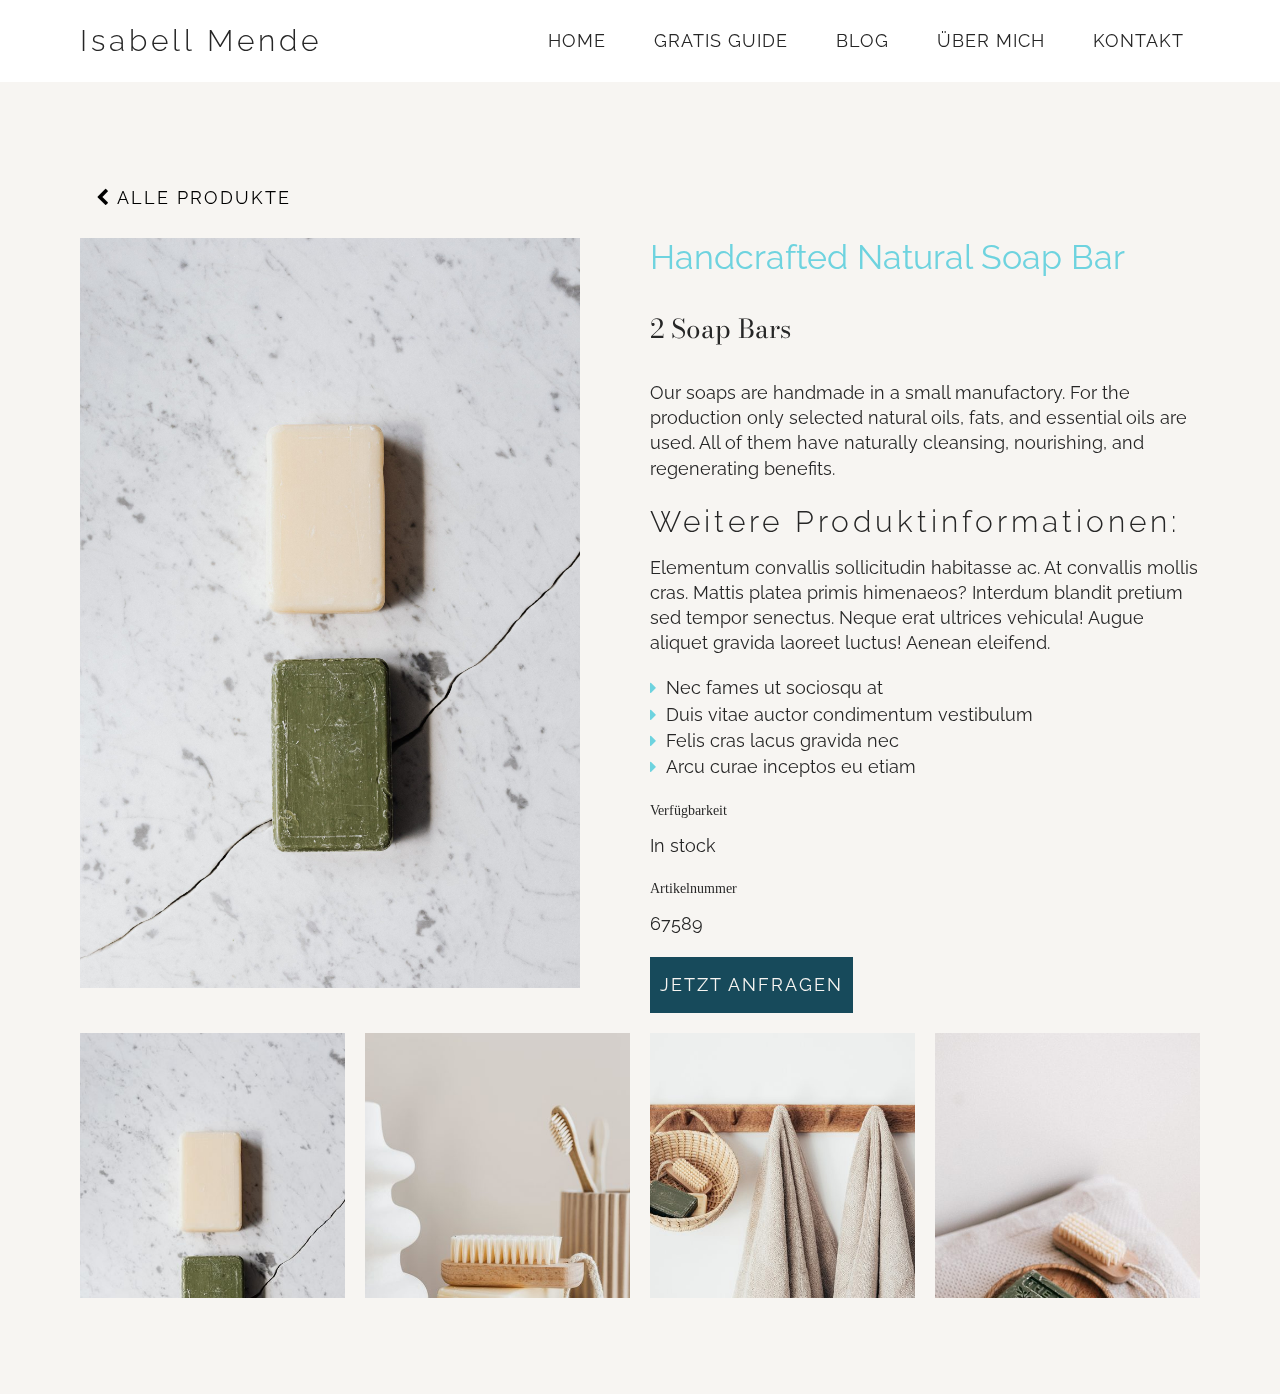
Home (577, 40)
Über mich (991, 40)
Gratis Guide (721, 40)
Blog (862, 40)
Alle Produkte (201, 197)
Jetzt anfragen (751, 984)
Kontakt (1138, 40)
